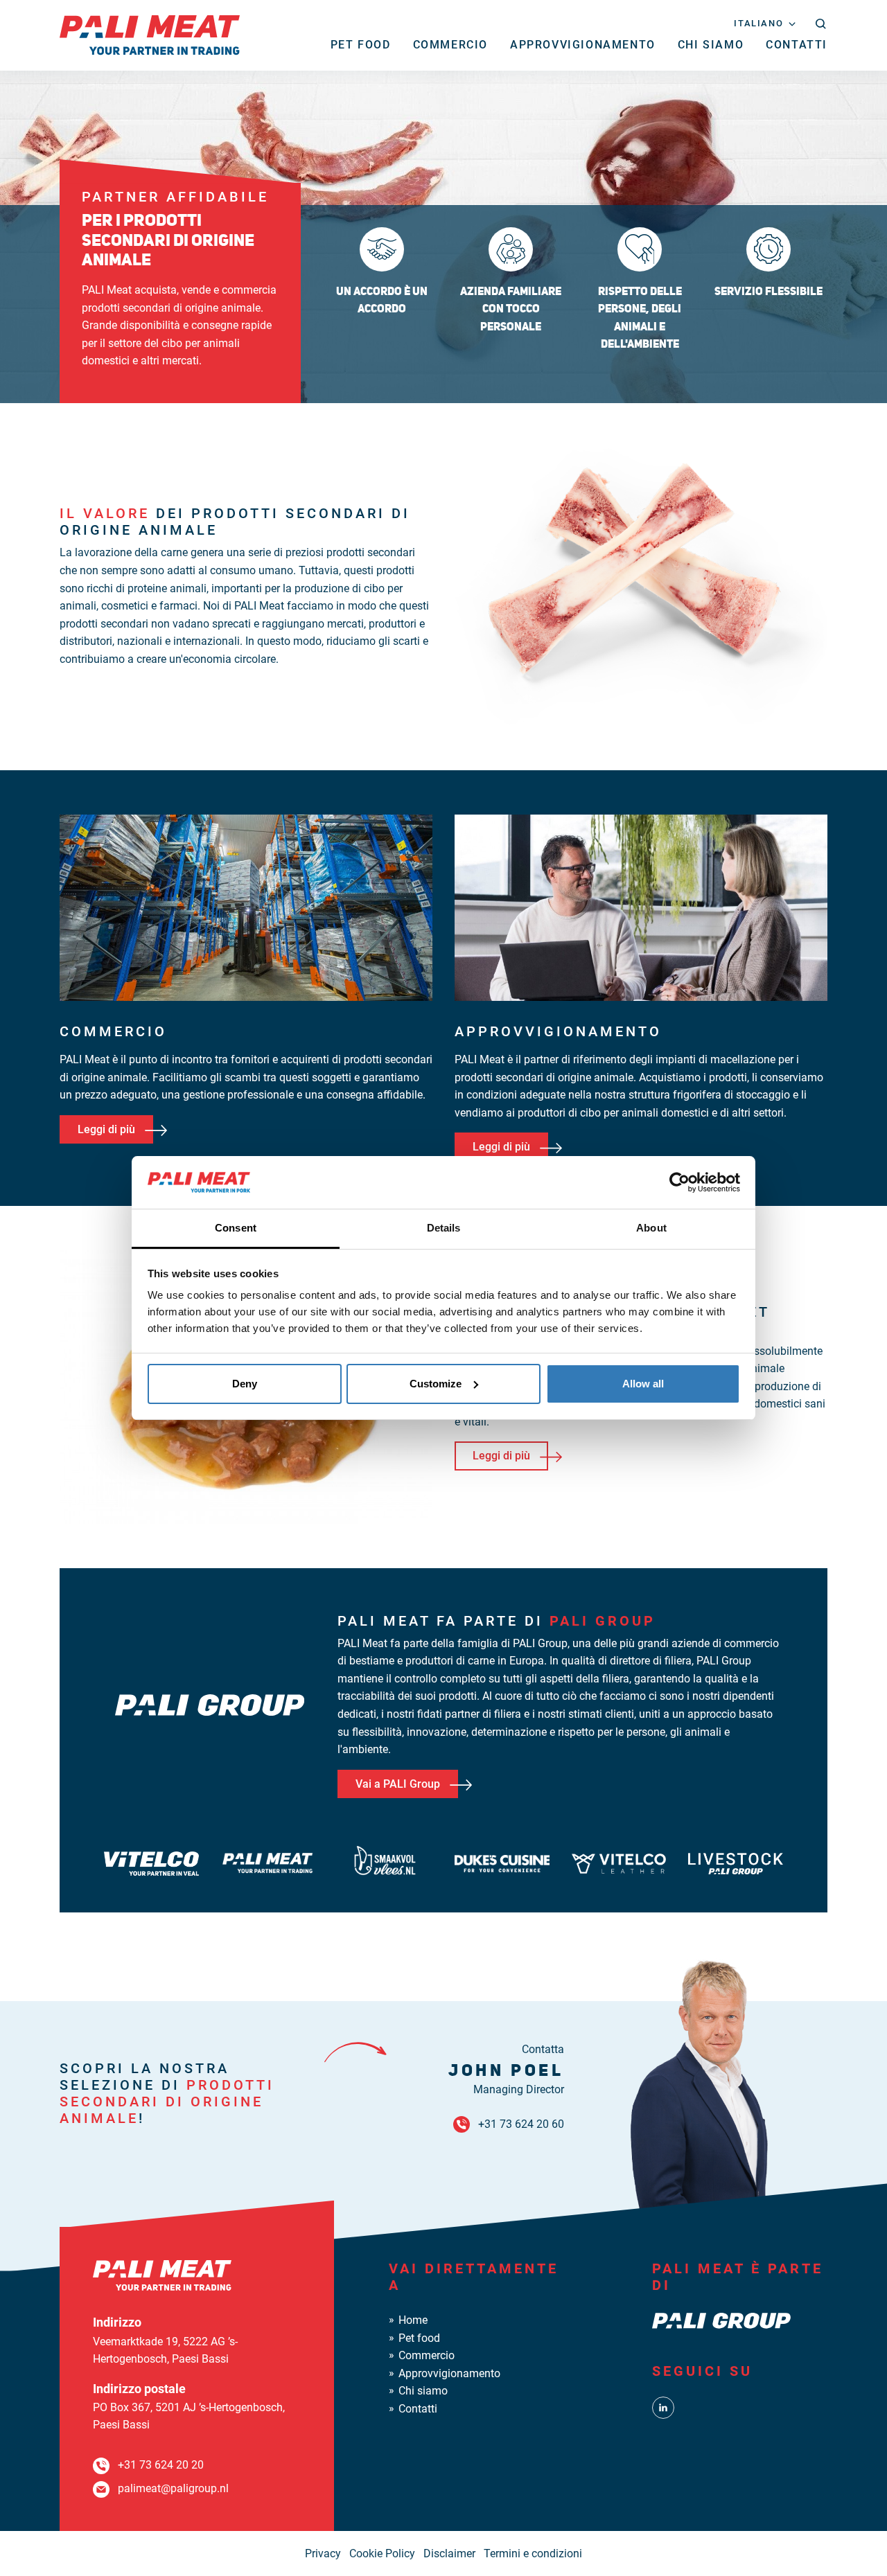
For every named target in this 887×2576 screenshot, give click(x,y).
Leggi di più (106, 1129)
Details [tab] (444, 1228)
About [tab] (651, 1228)
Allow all (643, 1384)
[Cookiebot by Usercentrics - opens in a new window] (679, 1182)
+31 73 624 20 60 (521, 2124)
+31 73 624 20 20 (161, 2465)
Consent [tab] (236, 1228)
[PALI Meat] (150, 34)
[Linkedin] (663, 2407)
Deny (245, 1384)
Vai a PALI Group (398, 1784)
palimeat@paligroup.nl (173, 2488)
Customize (436, 1384)
